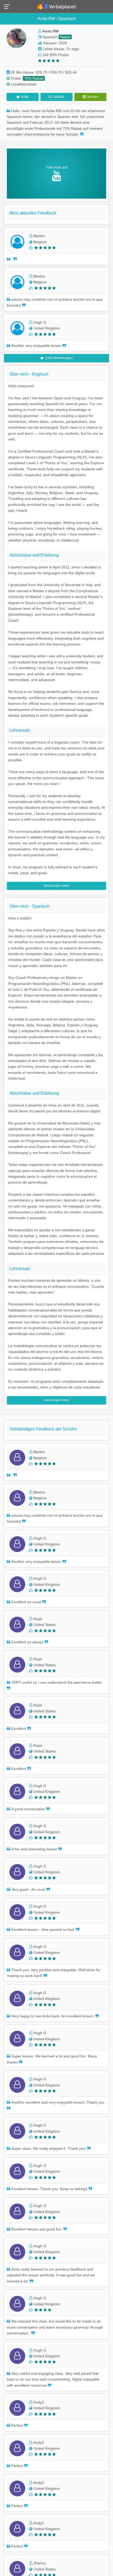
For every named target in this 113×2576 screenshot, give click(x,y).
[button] (9, 6)
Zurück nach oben (56, 886)
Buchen (92, 97)
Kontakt (58, 97)
